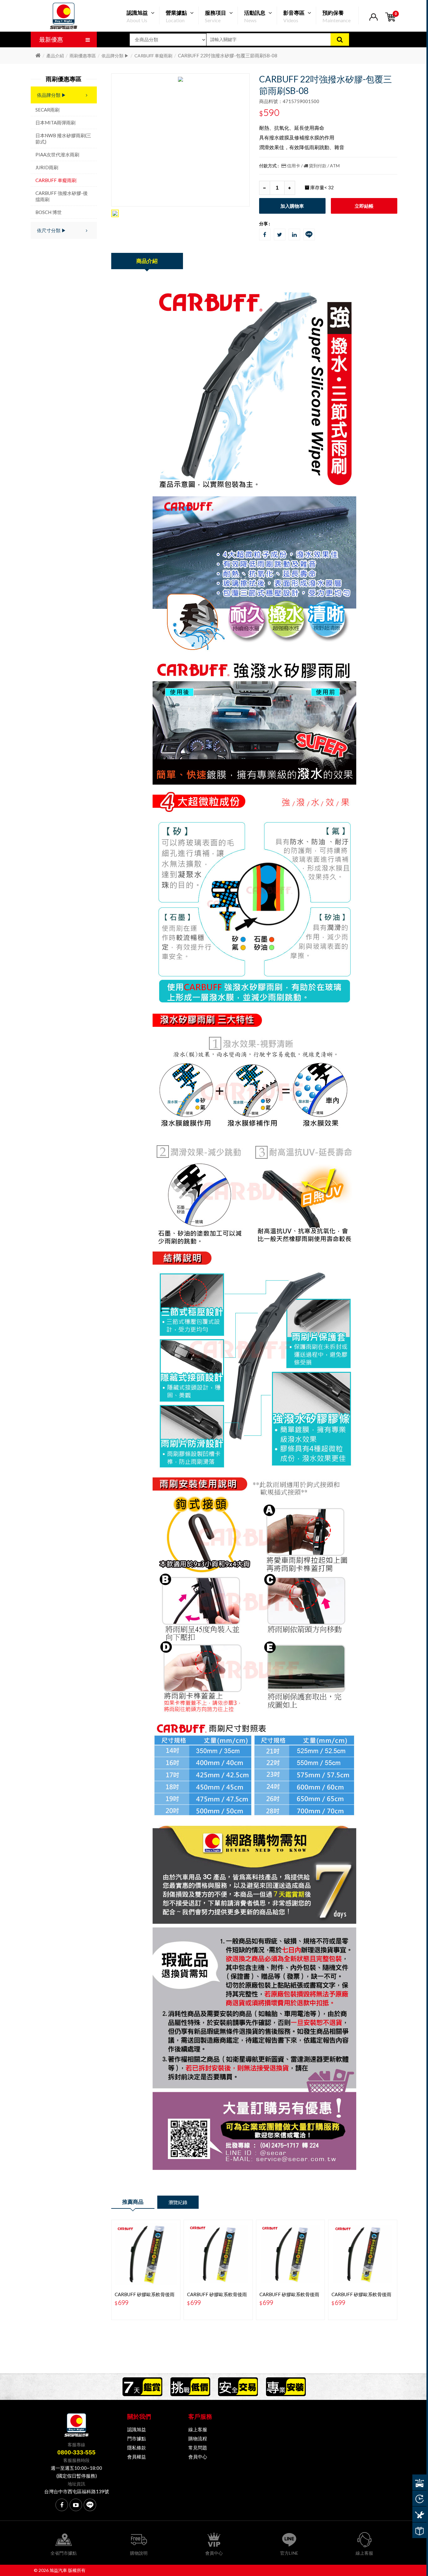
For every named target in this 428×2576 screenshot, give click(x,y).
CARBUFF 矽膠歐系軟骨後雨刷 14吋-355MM (289, 2297)
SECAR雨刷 (47, 110)
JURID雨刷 (47, 167)
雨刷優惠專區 (83, 56)
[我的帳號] (373, 21)
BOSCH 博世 (49, 212)
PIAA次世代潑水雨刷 (57, 154)
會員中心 (198, 2457)
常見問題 (198, 2448)
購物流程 (198, 2438)
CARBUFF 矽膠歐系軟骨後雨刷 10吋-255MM (145, 2297)
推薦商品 (133, 2202)
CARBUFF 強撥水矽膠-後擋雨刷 (62, 196)
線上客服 (198, 2429)
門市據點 (137, 2438)
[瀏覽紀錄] (419, 2498)
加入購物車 (292, 206)
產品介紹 (55, 56)
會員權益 (137, 2457)
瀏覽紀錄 (178, 2202)
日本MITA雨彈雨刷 (55, 123)
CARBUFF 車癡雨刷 (153, 56)
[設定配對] (419, 2482)
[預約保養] (419, 2514)
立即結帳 (364, 206)
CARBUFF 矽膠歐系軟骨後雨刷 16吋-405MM (361, 2297)
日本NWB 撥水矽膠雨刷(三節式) (63, 138)
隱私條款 (137, 2448)
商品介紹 (147, 261)
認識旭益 (137, 2429)
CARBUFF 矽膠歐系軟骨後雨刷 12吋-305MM (217, 2297)
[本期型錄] (419, 2530)
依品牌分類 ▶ (115, 56)
